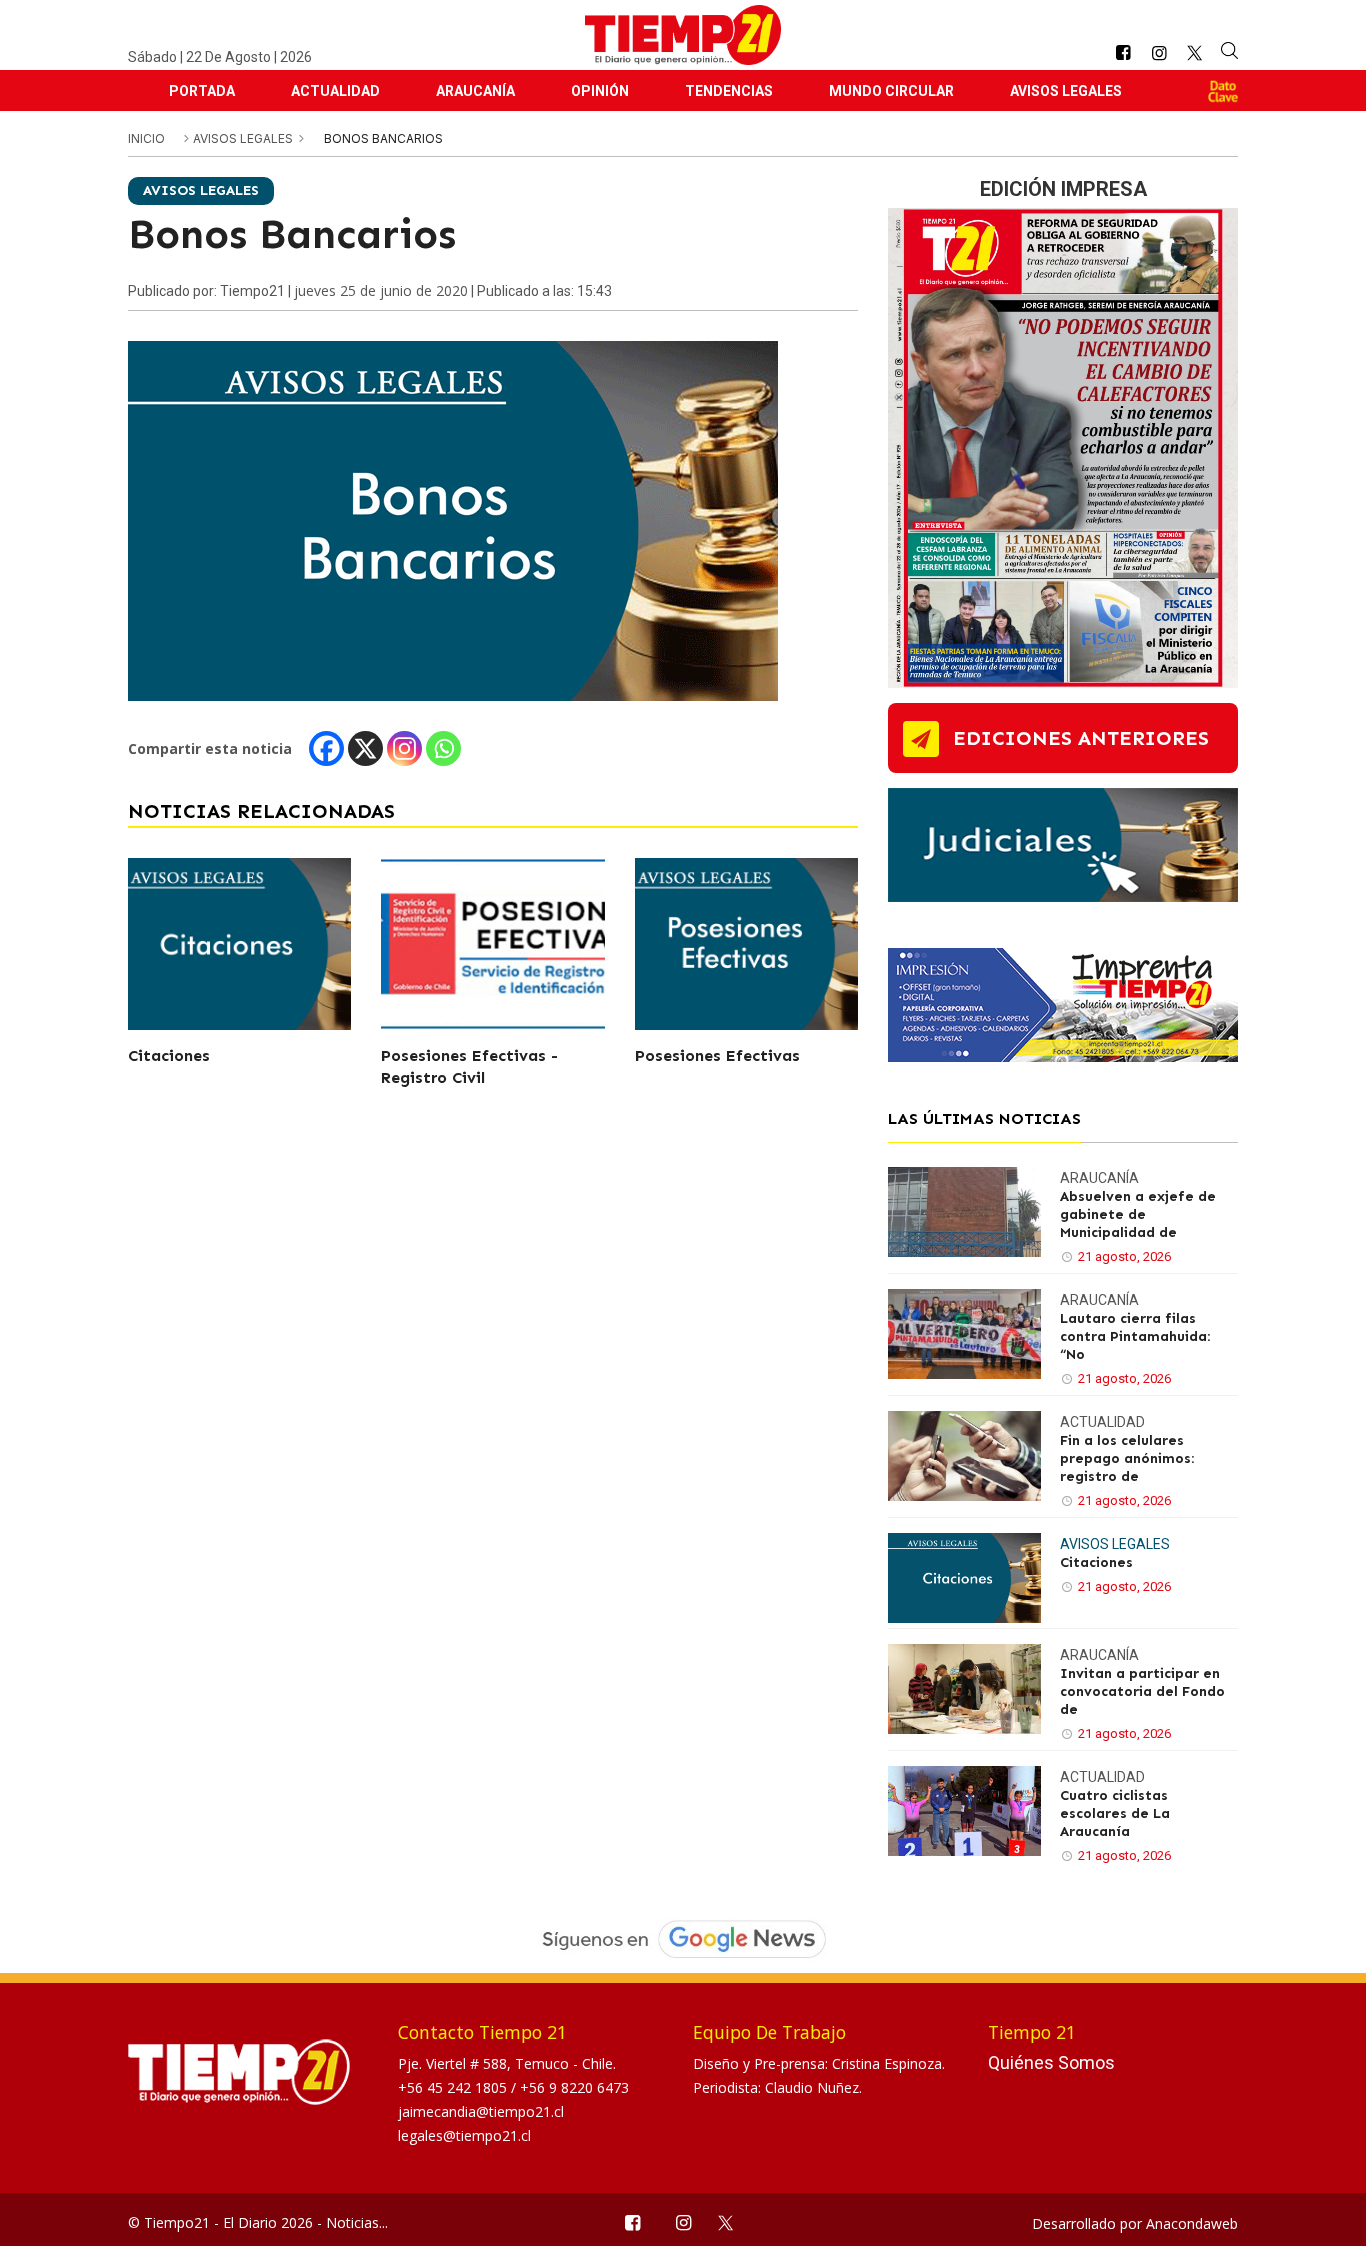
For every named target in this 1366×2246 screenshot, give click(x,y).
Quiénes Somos (1051, 2062)
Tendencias (729, 91)
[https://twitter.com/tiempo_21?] (1194, 53)
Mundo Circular (891, 91)
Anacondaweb (1192, 2223)
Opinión (600, 91)
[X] (365, 748)
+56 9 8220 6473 (574, 2087)
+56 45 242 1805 (454, 2087)
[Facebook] (326, 748)
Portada (202, 91)
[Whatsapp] (443, 748)
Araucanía (475, 91)
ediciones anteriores (1081, 738)
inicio (146, 138)
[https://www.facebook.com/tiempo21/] (1123, 53)
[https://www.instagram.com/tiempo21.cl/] (1159, 53)
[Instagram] (404, 748)
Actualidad (335, 91)
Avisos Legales (1066, 91)
